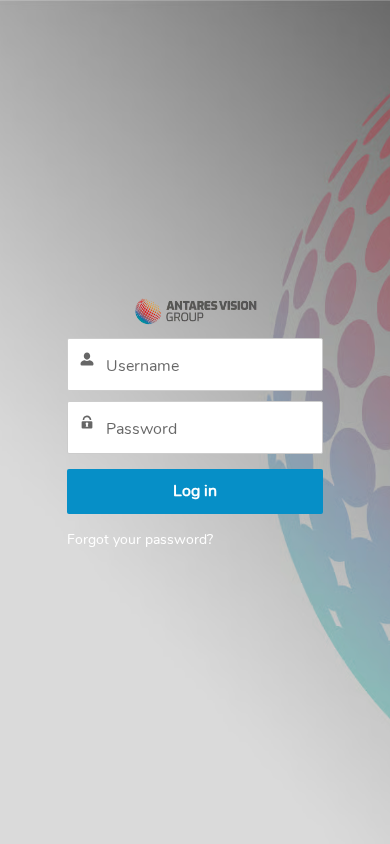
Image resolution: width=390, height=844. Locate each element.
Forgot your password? (140, 539)
